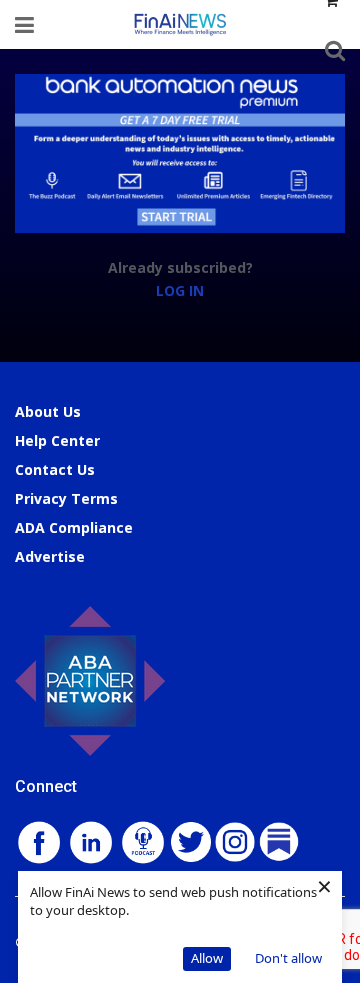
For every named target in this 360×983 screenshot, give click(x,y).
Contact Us (55, 469)
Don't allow (288, 958)
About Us (48, 411)
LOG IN (180, 290)
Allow (207, 958)
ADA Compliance (74, 527)
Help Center (57, 440)
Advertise (50, 556)
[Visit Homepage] (180, 24)
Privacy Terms (66, 498)
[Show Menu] (24, 24)
